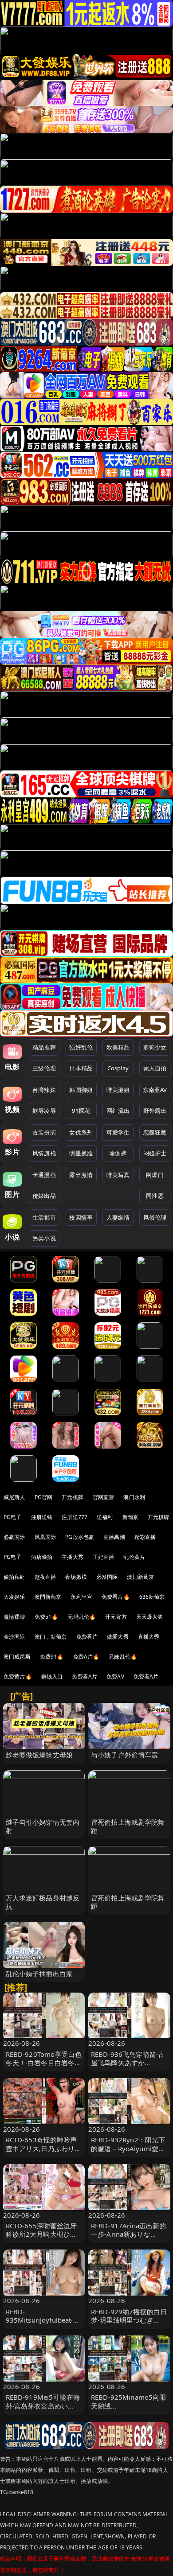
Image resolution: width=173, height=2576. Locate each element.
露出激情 (81, 1175)
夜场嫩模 (76, 1577)
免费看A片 (85, 1677)
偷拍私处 (14, 1577)
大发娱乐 (14, 1597)
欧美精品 (118, 1047)
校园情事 (81, 1217)
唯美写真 (118, 1175)
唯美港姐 (118, 1090)
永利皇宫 (81, 1597)
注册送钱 (42, 1517)
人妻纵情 (118, 1217)
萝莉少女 (155, 1047)
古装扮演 (44, 1132)
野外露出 (155, 1111)
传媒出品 (44, 1196)
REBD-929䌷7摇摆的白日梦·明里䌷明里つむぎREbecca (129, 2320)
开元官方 (116, 1617)
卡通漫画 (44, 1175)
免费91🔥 (52, 1657)
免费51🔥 (47, 1617)
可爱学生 (118, 1132)
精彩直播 (145, 1537)
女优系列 (81, 1132)
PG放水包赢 (80, 1537)
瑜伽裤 (118, 1153)
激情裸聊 (14, 1617)
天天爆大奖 (150, 1617)
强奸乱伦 (81, 1047)
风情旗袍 (44, 1153)
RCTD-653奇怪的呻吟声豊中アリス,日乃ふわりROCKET (41, 2148)
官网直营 (104, 1497)
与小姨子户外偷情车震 (125, 1755)
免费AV (115, 1677)
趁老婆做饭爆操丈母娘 (39, 1755)
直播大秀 (149, 1637)
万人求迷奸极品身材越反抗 (43, 1902)
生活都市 (44, 1217)
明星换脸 (81, 1153)
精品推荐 (44, 1047)
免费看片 (87, 1637)
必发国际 (107, 1577)
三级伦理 (44, 1068)
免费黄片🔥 (18, 1677)
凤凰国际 (45, 1537)
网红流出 (118, 1111)
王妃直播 (104, 1557)
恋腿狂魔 (155, 1132)
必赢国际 (14, 1537)
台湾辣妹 (44, 1090)
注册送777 (75, 1517)
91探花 (81, 1111)
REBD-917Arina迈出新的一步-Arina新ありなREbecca (129, 2234)
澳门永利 (134, 1497)
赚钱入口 (52, 1677)
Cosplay (118, 1068)
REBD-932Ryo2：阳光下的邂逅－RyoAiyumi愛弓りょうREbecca (128, 2148)
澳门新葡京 (140, 1577)
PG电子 (13, 1517)
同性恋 (155, 1196)
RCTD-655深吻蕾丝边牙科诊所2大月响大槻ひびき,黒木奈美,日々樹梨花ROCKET (41, 2238)
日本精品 (81, 1068)
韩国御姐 (81, 1090)
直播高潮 (114, 1537)
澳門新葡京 (48, 1597)
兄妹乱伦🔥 (123, 1657)
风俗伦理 (155, 1217)
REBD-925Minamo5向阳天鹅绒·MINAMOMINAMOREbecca (129, 2410)
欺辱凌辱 (44, 1111)
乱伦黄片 (134, 1557)
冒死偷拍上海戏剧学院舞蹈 (128, 1826)
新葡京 (130, 1517)
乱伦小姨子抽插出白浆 (39, 1974)
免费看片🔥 (116, 1597)
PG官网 (44, 1497)
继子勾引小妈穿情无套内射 (43, 1826)
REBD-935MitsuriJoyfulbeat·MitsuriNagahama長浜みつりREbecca (43, 2324)
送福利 (105, 1517)
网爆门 (155, 1175)
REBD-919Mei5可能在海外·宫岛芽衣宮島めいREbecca (43, 2405)
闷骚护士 (155, 1153)
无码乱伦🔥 (82, 1617)
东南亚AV (155, 1090)
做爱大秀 (118, 1637)
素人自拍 (155, 1068)
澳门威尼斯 (17, 1657)
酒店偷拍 (42, 1557)
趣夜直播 (45, 1577)
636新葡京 (152, 1597)
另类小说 (44, 1238)
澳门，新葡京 (51, 1637)
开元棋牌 (73, 1497)
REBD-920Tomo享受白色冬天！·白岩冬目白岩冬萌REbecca (44, 2063)
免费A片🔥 (86, 1657)
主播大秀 (73, 1557)
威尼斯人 (14, 1497)
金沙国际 (14, 1637)
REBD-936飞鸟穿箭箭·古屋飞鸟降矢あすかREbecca (128, 2063)
